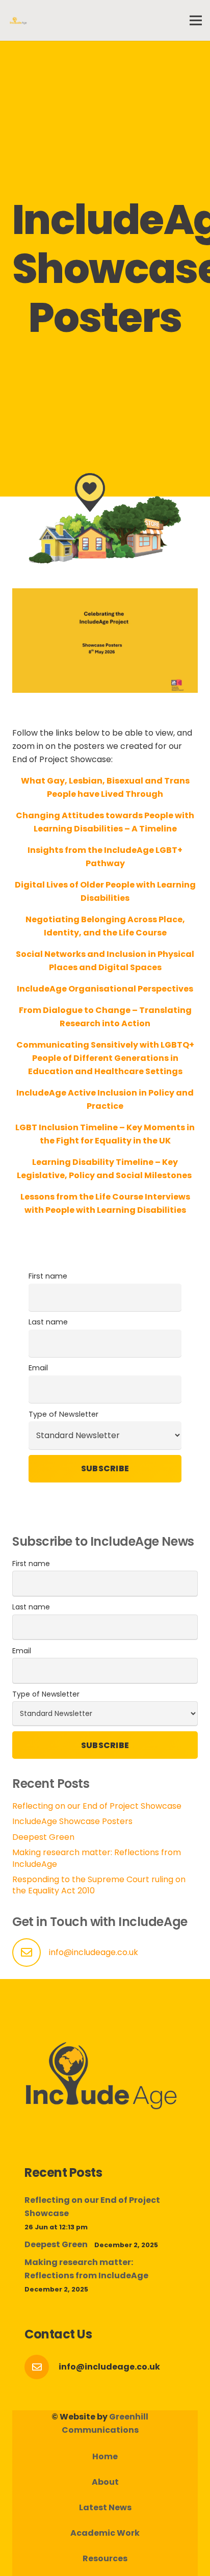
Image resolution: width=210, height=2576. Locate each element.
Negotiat (45, 919)
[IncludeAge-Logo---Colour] (18, 20)
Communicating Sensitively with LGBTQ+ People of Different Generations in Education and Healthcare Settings (105, 1058)
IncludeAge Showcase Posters (72, 1821)
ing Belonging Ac (102, 919)
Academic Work (105, 2533)
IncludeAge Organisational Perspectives (105, 989)
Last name (48, 1322)
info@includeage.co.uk (94, 1952)
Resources (105, 2558)
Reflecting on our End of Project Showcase (97, 1806)
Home (105, 2456)
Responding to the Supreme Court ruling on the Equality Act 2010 (99, 1885)
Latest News (105, 2507)
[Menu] (196, 20)
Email (38, 1368)
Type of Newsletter (63, 1414)
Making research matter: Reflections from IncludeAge (97, 1858)
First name (48, 1276)
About (105, 2482)
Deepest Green (43, 1837)
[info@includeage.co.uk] (42, 2367)
